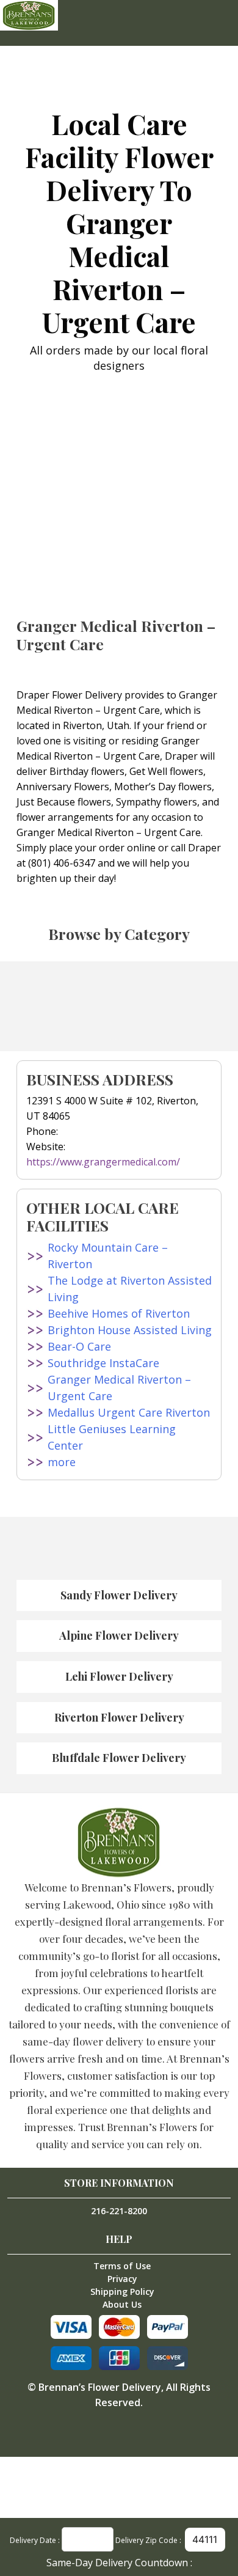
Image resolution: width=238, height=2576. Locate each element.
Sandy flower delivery (119, 1595)
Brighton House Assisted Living (130, 1330)
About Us (122, 2304)
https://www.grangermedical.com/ (103, 1162)
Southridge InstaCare (103, 1363)
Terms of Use (122, 2266)
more (62, 1462)
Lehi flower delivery (119, 1676)
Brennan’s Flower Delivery (100, 2387)
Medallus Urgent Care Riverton (129, 1412)
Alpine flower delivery (119, 1635)
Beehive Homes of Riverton (119, 1313)
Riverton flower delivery (119, 1717)
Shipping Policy (122, 2292)
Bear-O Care (79, 1346)
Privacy (122, 2279)
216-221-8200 (119, 2211)
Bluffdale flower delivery (119, 1758)
